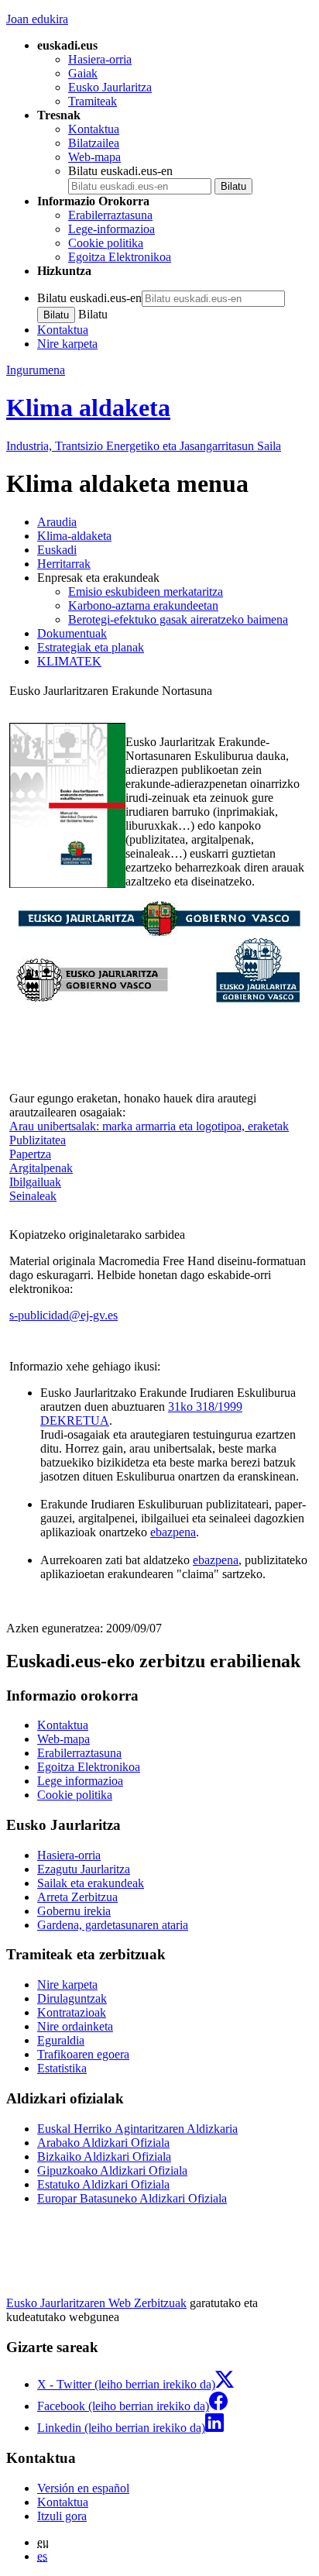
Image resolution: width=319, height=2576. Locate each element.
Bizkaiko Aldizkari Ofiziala (104, 2156)
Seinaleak (33, 1196)
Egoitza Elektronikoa (120, 257)
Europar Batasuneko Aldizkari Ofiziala (132, 2198)
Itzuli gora (62, 2516)
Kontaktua (94, 129)
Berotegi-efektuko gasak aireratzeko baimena (178, 619)
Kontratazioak (72, 2012)
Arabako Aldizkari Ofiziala (103, 2143)
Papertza (30, 1154)
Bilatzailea (94, 143)
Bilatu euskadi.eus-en (120, 171)
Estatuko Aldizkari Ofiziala (103, 2184)
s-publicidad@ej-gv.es (63, 1315)
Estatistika (62, 2068)
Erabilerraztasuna (110, 215)
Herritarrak (64, 564)
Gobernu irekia (74, 1911)
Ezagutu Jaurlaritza (84, 1869)
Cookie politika (106, 243)
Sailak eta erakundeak (91, 1883)
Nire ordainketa (75, 2026)
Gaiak (83, 73)
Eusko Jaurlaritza (110, 87)
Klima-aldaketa (74, 536)
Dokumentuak (72, 633)
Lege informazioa (80, 1781)
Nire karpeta (67, 344)
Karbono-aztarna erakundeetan (143, 605)
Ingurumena (36, 370)
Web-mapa (94, 157)
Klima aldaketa (88, 408)
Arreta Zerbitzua (77, 1897)
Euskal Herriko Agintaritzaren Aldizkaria (137, 2129)
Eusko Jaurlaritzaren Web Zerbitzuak (96, 2303)
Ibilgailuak (35, 1182)
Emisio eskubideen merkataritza (146, 592)
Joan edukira (37, 19)
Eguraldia (61, 2040)
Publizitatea (38, 1140)
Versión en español (83, 2488)
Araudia (57, 522)
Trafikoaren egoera (83, 2054)
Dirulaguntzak (72, 1998)
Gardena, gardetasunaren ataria (113, 1925)
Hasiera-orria (100, 59)
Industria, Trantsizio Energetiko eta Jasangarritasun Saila (144, 446)
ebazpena (173, 1532)
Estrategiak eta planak (91, 647)
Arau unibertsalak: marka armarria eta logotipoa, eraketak (149, 1126)
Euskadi (57, 550)
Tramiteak (93, 101)
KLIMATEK (69, 661)
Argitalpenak (41, 1168)
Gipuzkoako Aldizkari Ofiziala (112, 2170)
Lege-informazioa (111, 229)
